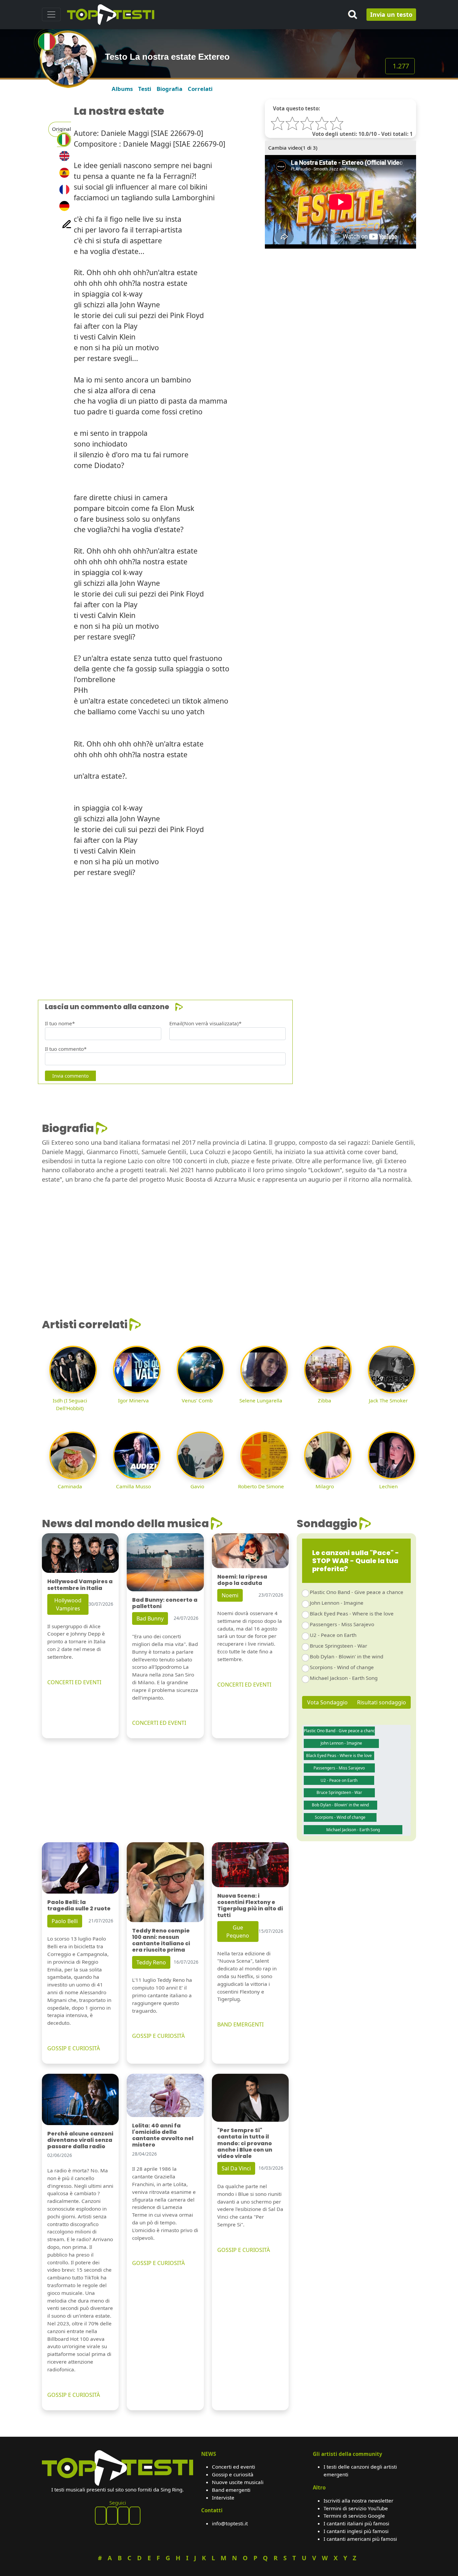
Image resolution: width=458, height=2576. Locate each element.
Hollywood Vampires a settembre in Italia (80, 1585)
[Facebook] (101, 2516)
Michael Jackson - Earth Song (344, 1678)
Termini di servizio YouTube (356, 2508)
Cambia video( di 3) (293, 148)
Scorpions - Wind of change (342, 1667)
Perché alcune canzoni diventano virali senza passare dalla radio (80, 2140)
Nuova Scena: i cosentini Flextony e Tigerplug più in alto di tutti (250, 1905)
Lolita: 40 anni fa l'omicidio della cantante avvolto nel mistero (163, 2135)
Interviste (223, 2497)
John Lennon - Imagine (337, 1603)
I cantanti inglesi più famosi (356, 2531)
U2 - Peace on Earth (333, 1635)
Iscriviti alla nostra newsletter (358, 2501)
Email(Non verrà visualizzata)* (205, 1023)
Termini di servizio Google (354, 2516)
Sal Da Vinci (236, 2168)
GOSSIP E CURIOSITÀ (74, 2048)
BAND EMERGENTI (240, 2024)
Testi (145, 89)
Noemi (230, 1595)
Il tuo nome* (60, 1023)
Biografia (169, 89)
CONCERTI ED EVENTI (74, 1682)
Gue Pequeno (238, 1931)
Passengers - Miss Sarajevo (342, 1624)
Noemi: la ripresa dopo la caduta (242, 1580)
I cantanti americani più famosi (360, 2539)
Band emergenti (231, 2490)
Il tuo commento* (66, 1049)
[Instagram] (123, 2516)
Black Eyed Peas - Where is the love (352, 1613)
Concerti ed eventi (234, 2467)
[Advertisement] (229, 930)
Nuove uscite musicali (238, 2482)
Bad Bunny (150, 1618)
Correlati (200, 89)
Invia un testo (391, 14)
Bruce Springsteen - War (338, 1646)
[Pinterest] (112, 2516)
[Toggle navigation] (51, 14)
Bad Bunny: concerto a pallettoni (165, 1603)
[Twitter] (135, 2516)
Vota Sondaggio (327, 1702)
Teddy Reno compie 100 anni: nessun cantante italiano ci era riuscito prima (161, 1940)
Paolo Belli (65, 1921)
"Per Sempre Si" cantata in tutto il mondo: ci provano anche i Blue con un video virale (245, 2143)
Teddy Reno (151, 1962)
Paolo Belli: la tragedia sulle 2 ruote (79, 1905)
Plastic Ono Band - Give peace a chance (357, 1592)
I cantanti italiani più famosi (356, 2523)
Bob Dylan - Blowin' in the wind (347, 1656)
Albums (122, 89)
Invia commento (70, 1076)
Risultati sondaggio (382, 1702)
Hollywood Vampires (68, 1604)
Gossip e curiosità (233, 2474)
